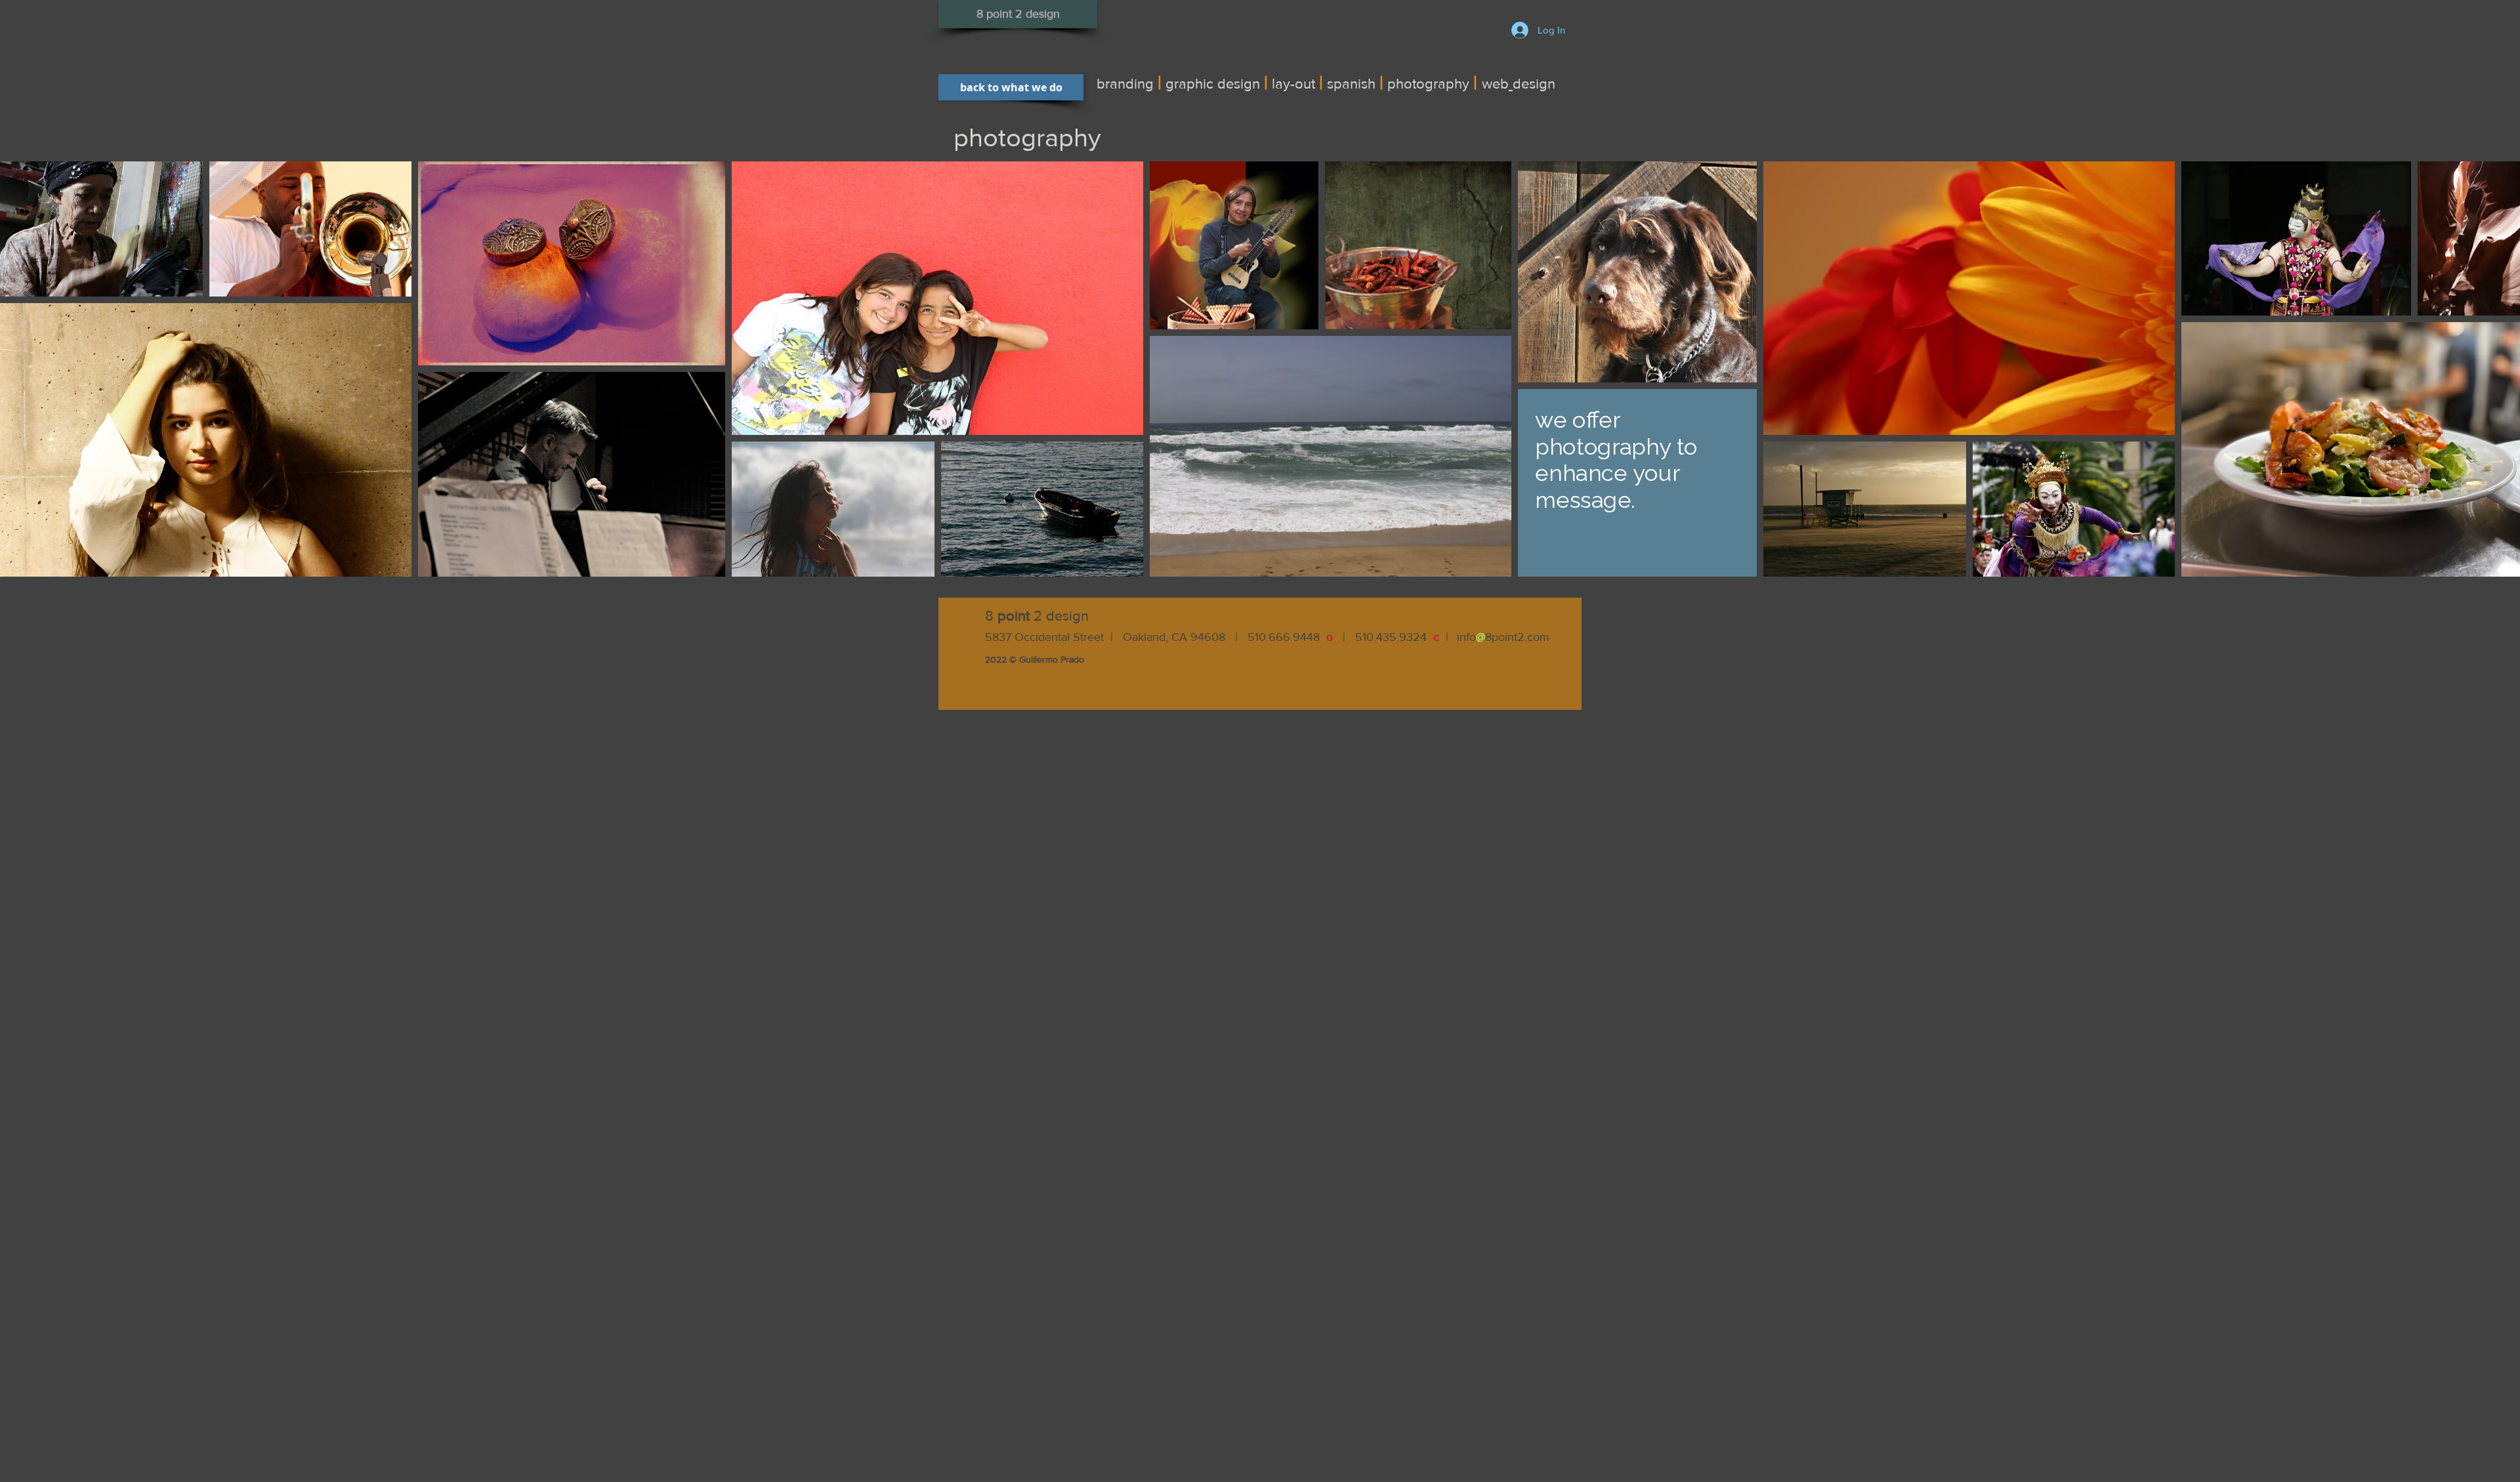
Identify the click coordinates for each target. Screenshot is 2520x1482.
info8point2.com (1503, 637)
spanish (1351, 84)
